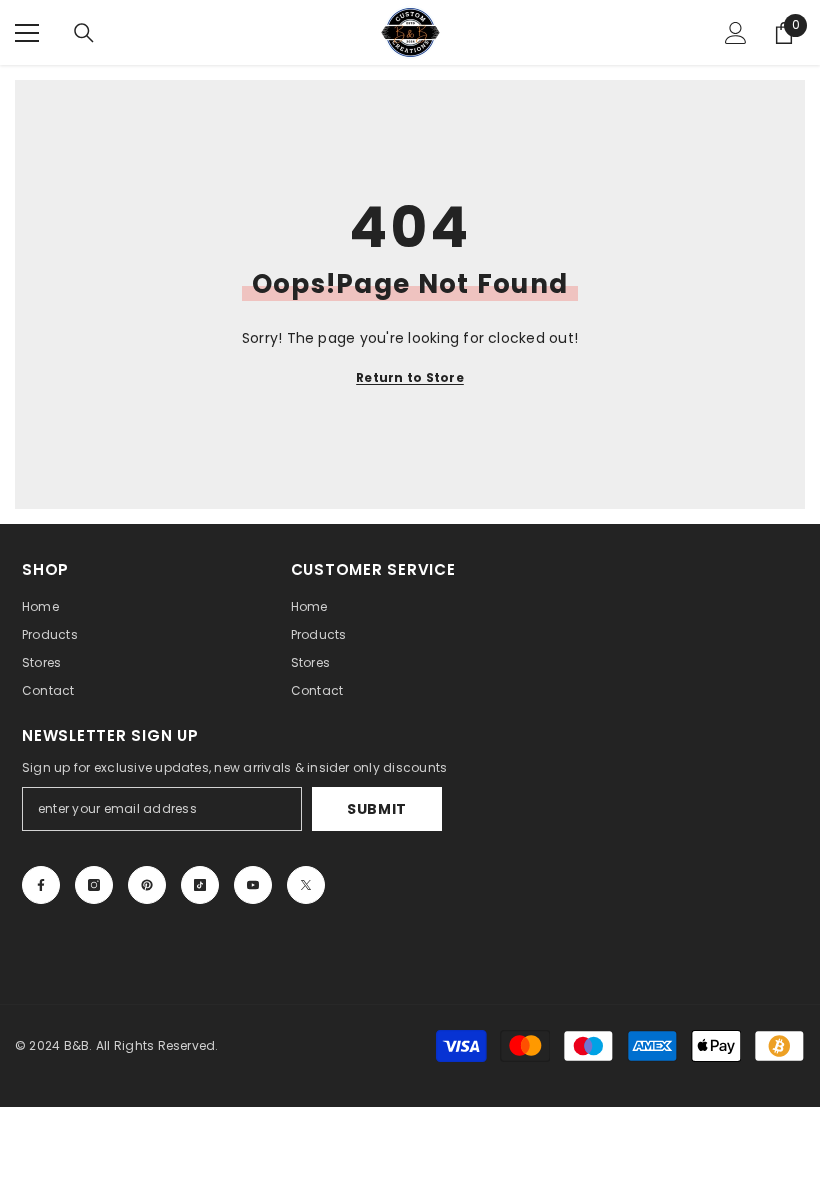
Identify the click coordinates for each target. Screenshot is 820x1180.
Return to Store (410, 377)
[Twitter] (306, 885)
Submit (377, 809)
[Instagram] (94, 885)
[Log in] (736, 33)
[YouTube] (253, 885)
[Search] (84, 33)
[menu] (27, 33)
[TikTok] (200, 885)
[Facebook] (41, 885)
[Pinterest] (147, 885)
